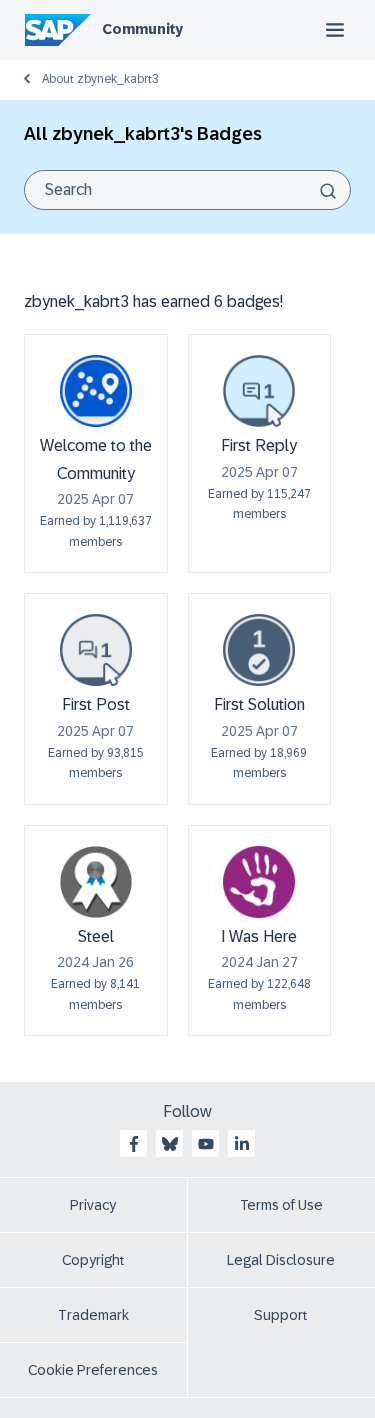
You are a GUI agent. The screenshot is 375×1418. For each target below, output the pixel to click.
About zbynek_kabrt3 (100, 79)
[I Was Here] (259, 882)
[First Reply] (259, 391)
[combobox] (187, 190)
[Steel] (96, 882)
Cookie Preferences (93, 1370)
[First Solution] (259, 650)
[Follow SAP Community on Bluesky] (170, 1144)
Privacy (93, 1205)
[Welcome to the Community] (96, 391)
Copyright (93, 1260)
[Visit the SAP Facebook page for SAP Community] (134, 1144)
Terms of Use (281, 1205)
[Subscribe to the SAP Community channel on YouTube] (206, 1144)
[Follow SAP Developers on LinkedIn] (242, 1144)
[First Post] (96, 650)
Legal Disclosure (281, 1260)
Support (281, 1315)
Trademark (93, 1315)
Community (142, 29)
